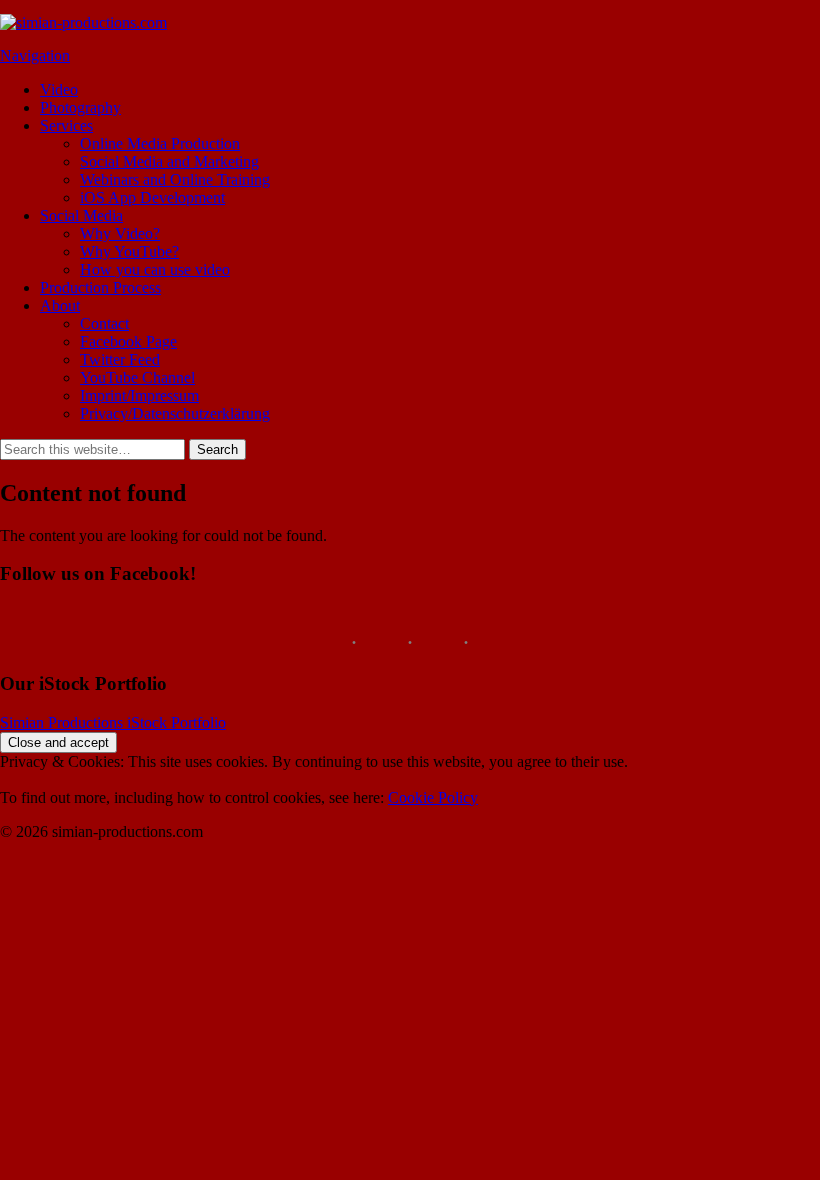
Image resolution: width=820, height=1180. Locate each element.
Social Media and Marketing (169, 161)
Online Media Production (160, 143)
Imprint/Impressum (139, 395)
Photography (80, 107)
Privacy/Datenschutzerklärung (175, 413)
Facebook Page (128, 341)
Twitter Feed (120, 359)
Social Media (81, 215)
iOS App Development (152, 197)
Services (66, 125)
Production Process (100, 287)
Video (59, 89)
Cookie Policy (433, 797)
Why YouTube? (129, 251)
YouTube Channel (137, 377)
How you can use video (155, 269)
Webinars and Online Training (175, 179)
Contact (104, 323)
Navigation (35, 55)
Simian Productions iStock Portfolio (113, 722)
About (60, 305)
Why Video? (120, 233)
